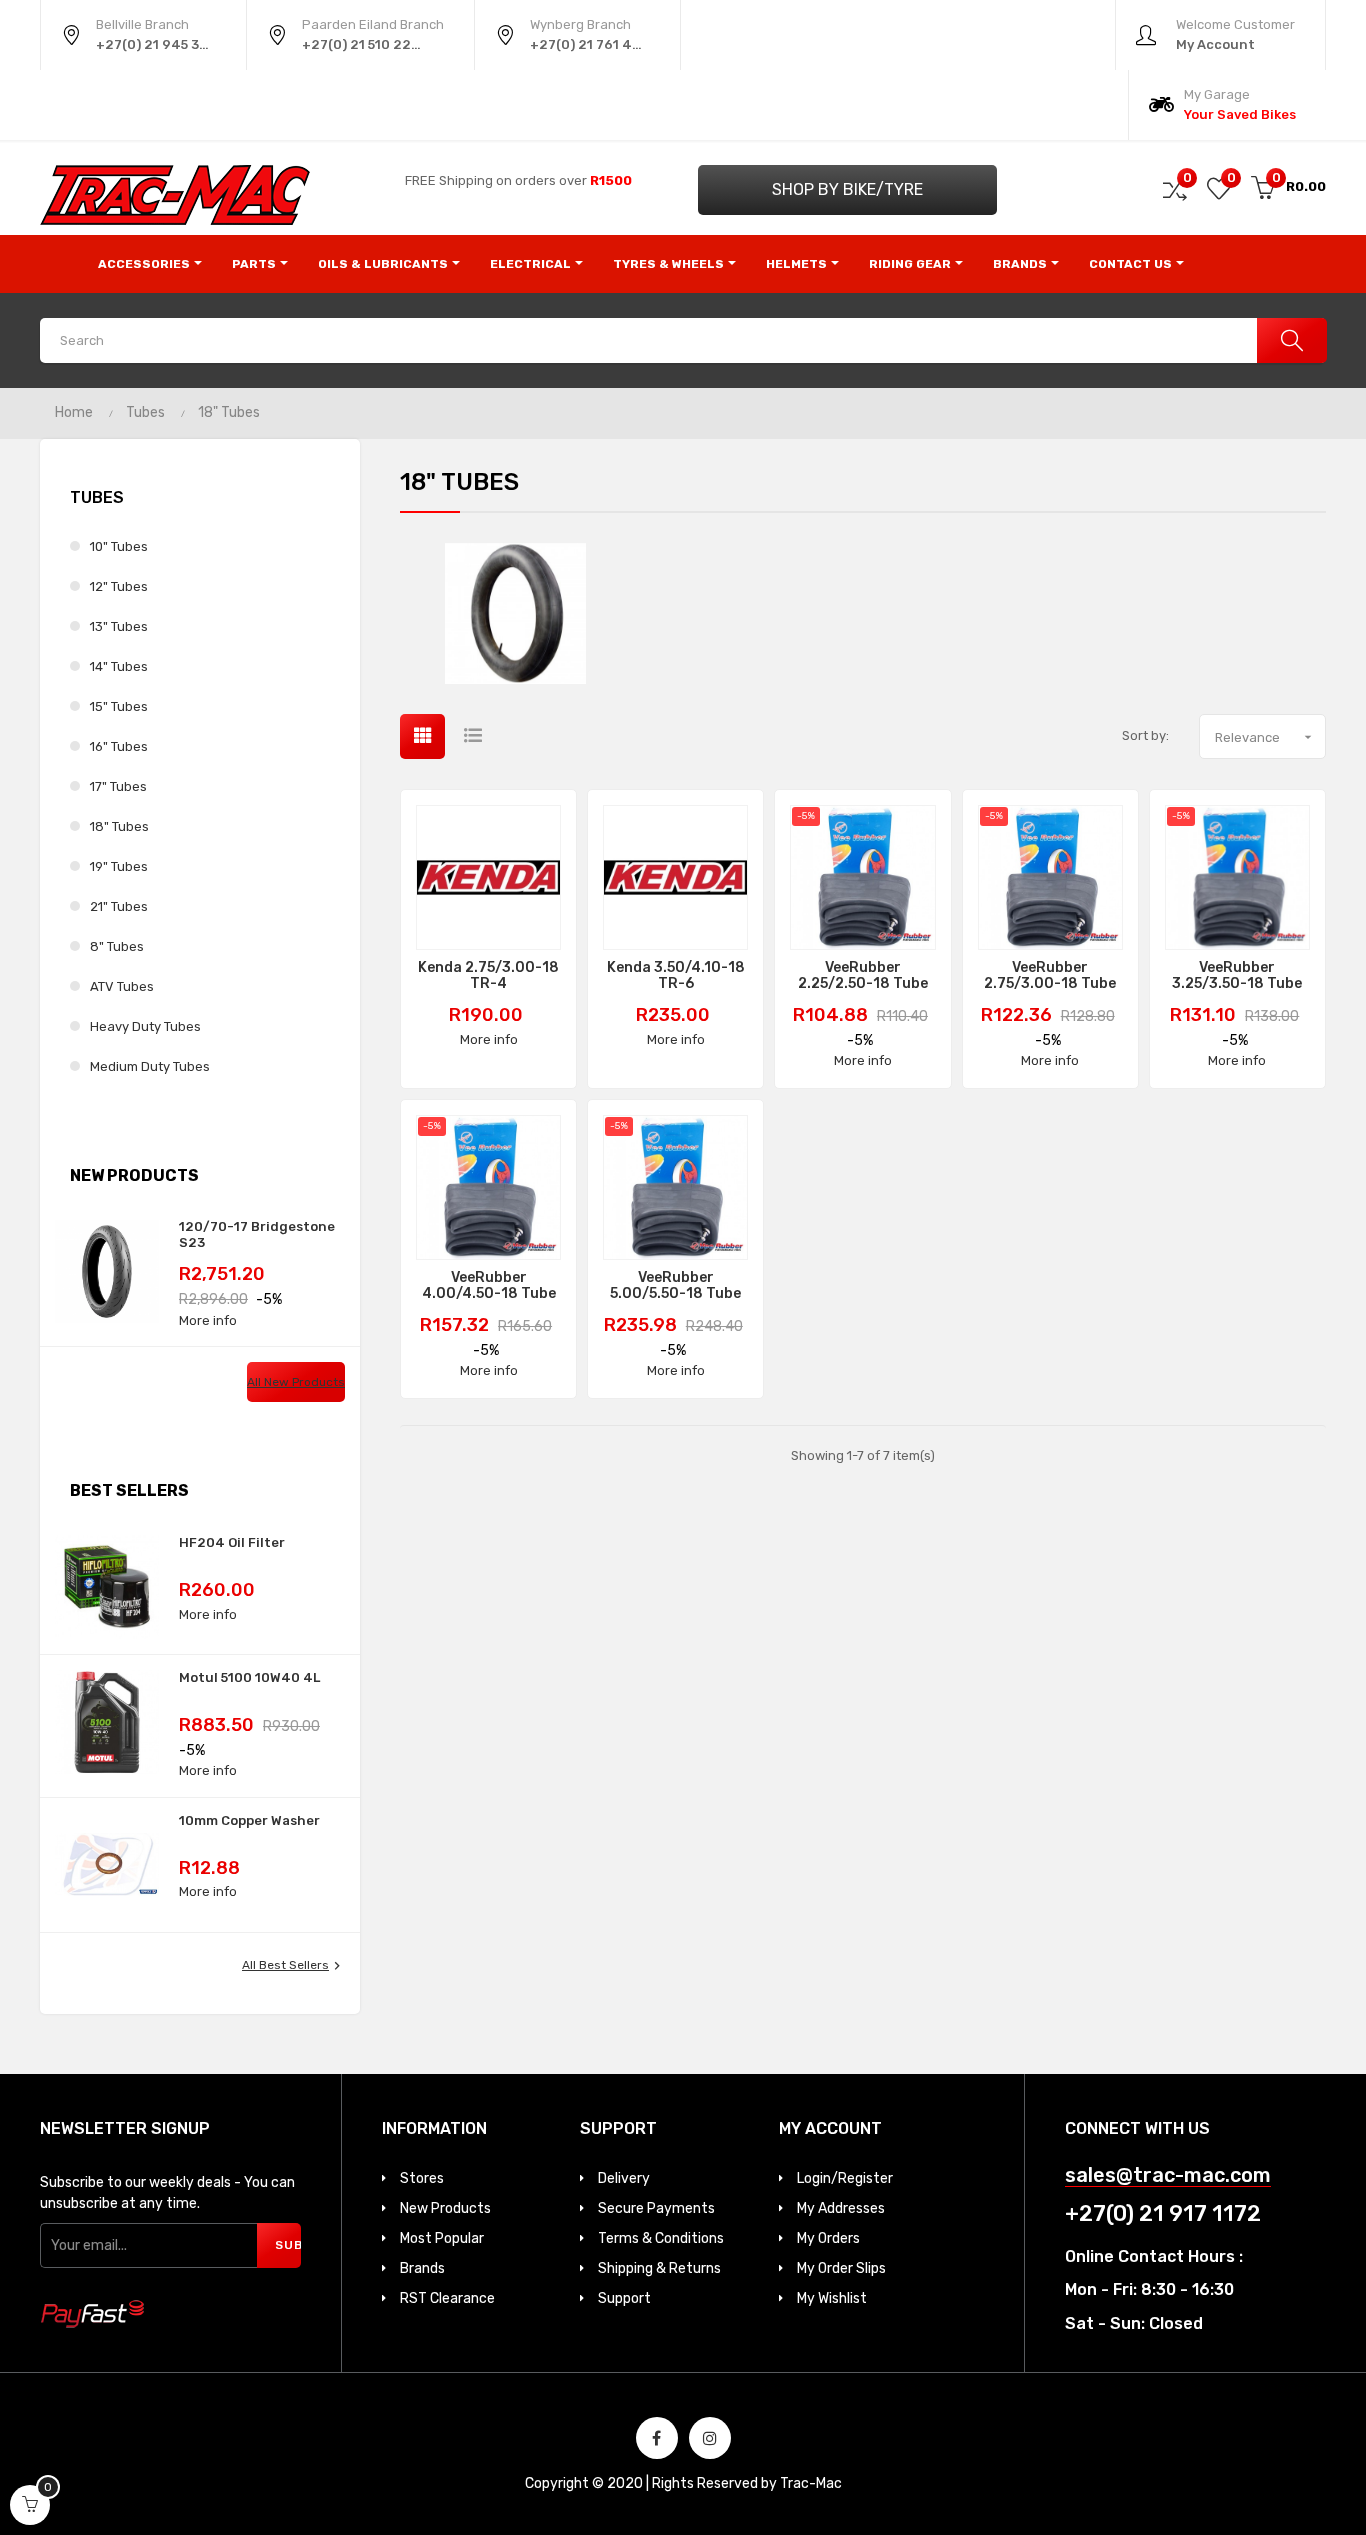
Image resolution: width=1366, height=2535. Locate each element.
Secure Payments (656, 2208)
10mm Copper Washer (249, 1820)
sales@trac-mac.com (1168, 2175)
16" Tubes (119, 746)
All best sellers (293, 1966)
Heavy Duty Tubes (145, 1026)
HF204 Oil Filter (232, 1542)
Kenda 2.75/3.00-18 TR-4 (488, 976)
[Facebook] (657, 2438)
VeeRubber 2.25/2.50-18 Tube (863, 976)
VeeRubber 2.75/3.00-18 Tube (1050, 976)
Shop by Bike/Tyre (847, 189)
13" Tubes (119, 626)
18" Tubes (119, 826)
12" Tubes (119, 586)
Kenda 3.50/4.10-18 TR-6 (676, 976)
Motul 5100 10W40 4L (249, 1677)
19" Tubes (119, 866)
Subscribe (288, 2245)
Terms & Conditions (661, 2238)
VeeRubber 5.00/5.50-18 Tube (675, 1286)
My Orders (828, 2238)
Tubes (97, 497)
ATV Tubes (122, 986)
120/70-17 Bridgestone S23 (257, 1234)
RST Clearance (447, 2298)
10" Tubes (119, 546)
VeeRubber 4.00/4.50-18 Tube (489, 1286)
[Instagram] (710, 2438)
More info (208, 1320)
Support (624, 2298)
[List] (472, 736)
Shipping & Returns (659, 2268)
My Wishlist (832, 2298)
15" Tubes (119, 706)
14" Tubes (119, 666)
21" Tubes (119, 906)
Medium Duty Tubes (150, 1066)
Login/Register (845, 2178)
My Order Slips (841, 2268)
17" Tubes (118, 786)
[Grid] (422, 736)
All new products (296, 1382)
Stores (422, 2178)
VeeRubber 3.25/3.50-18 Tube (1237, 976)
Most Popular (442, 2238)
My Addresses (841, 2208)
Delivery (624, 2178)
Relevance (1265, 737)
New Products (445, 2208)
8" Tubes (117, 946)
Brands (422, 2268)
